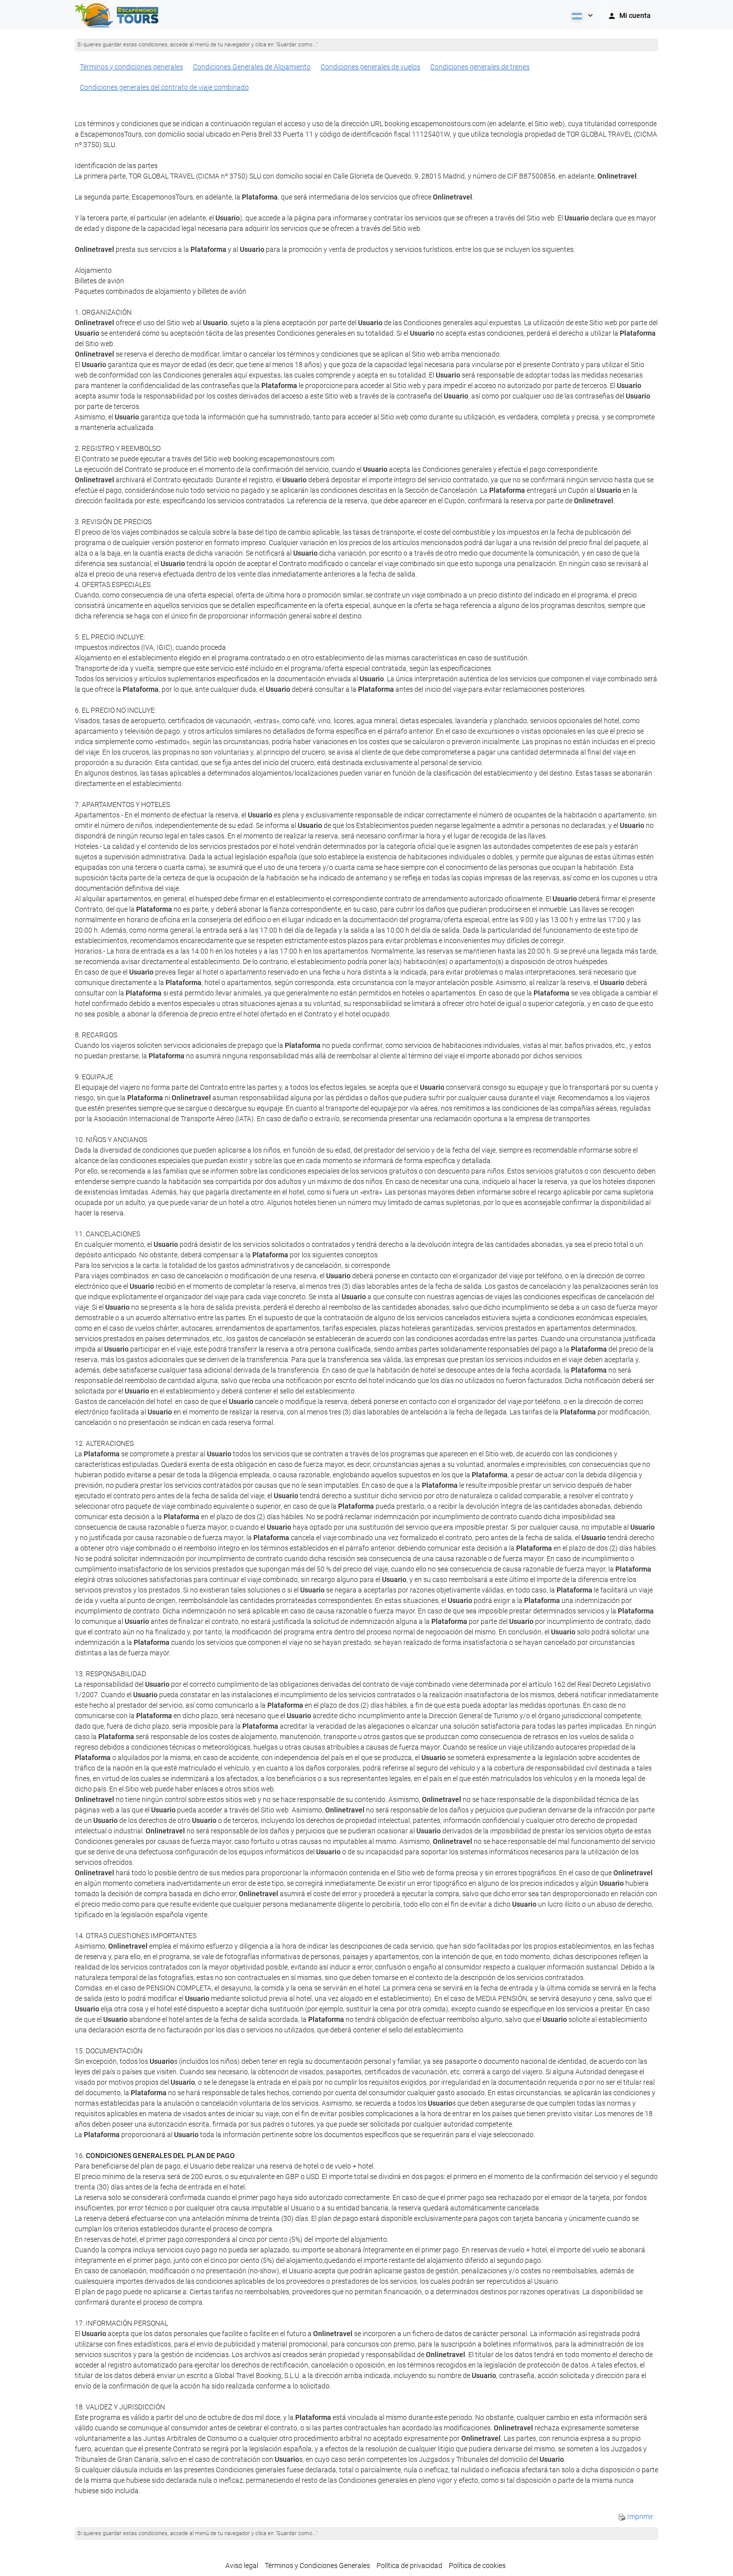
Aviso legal (242, 2566)
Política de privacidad (409, 2566)
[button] (581, 15)
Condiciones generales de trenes (480, 67)
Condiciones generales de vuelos (370, 67)
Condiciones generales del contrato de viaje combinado (164, 87)
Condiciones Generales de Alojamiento (252, 67)
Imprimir (640, 2517)
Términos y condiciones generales (131, 67)
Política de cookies (477, 2566)
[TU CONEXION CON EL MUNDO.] (118, 15)
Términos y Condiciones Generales (317, 2566)
